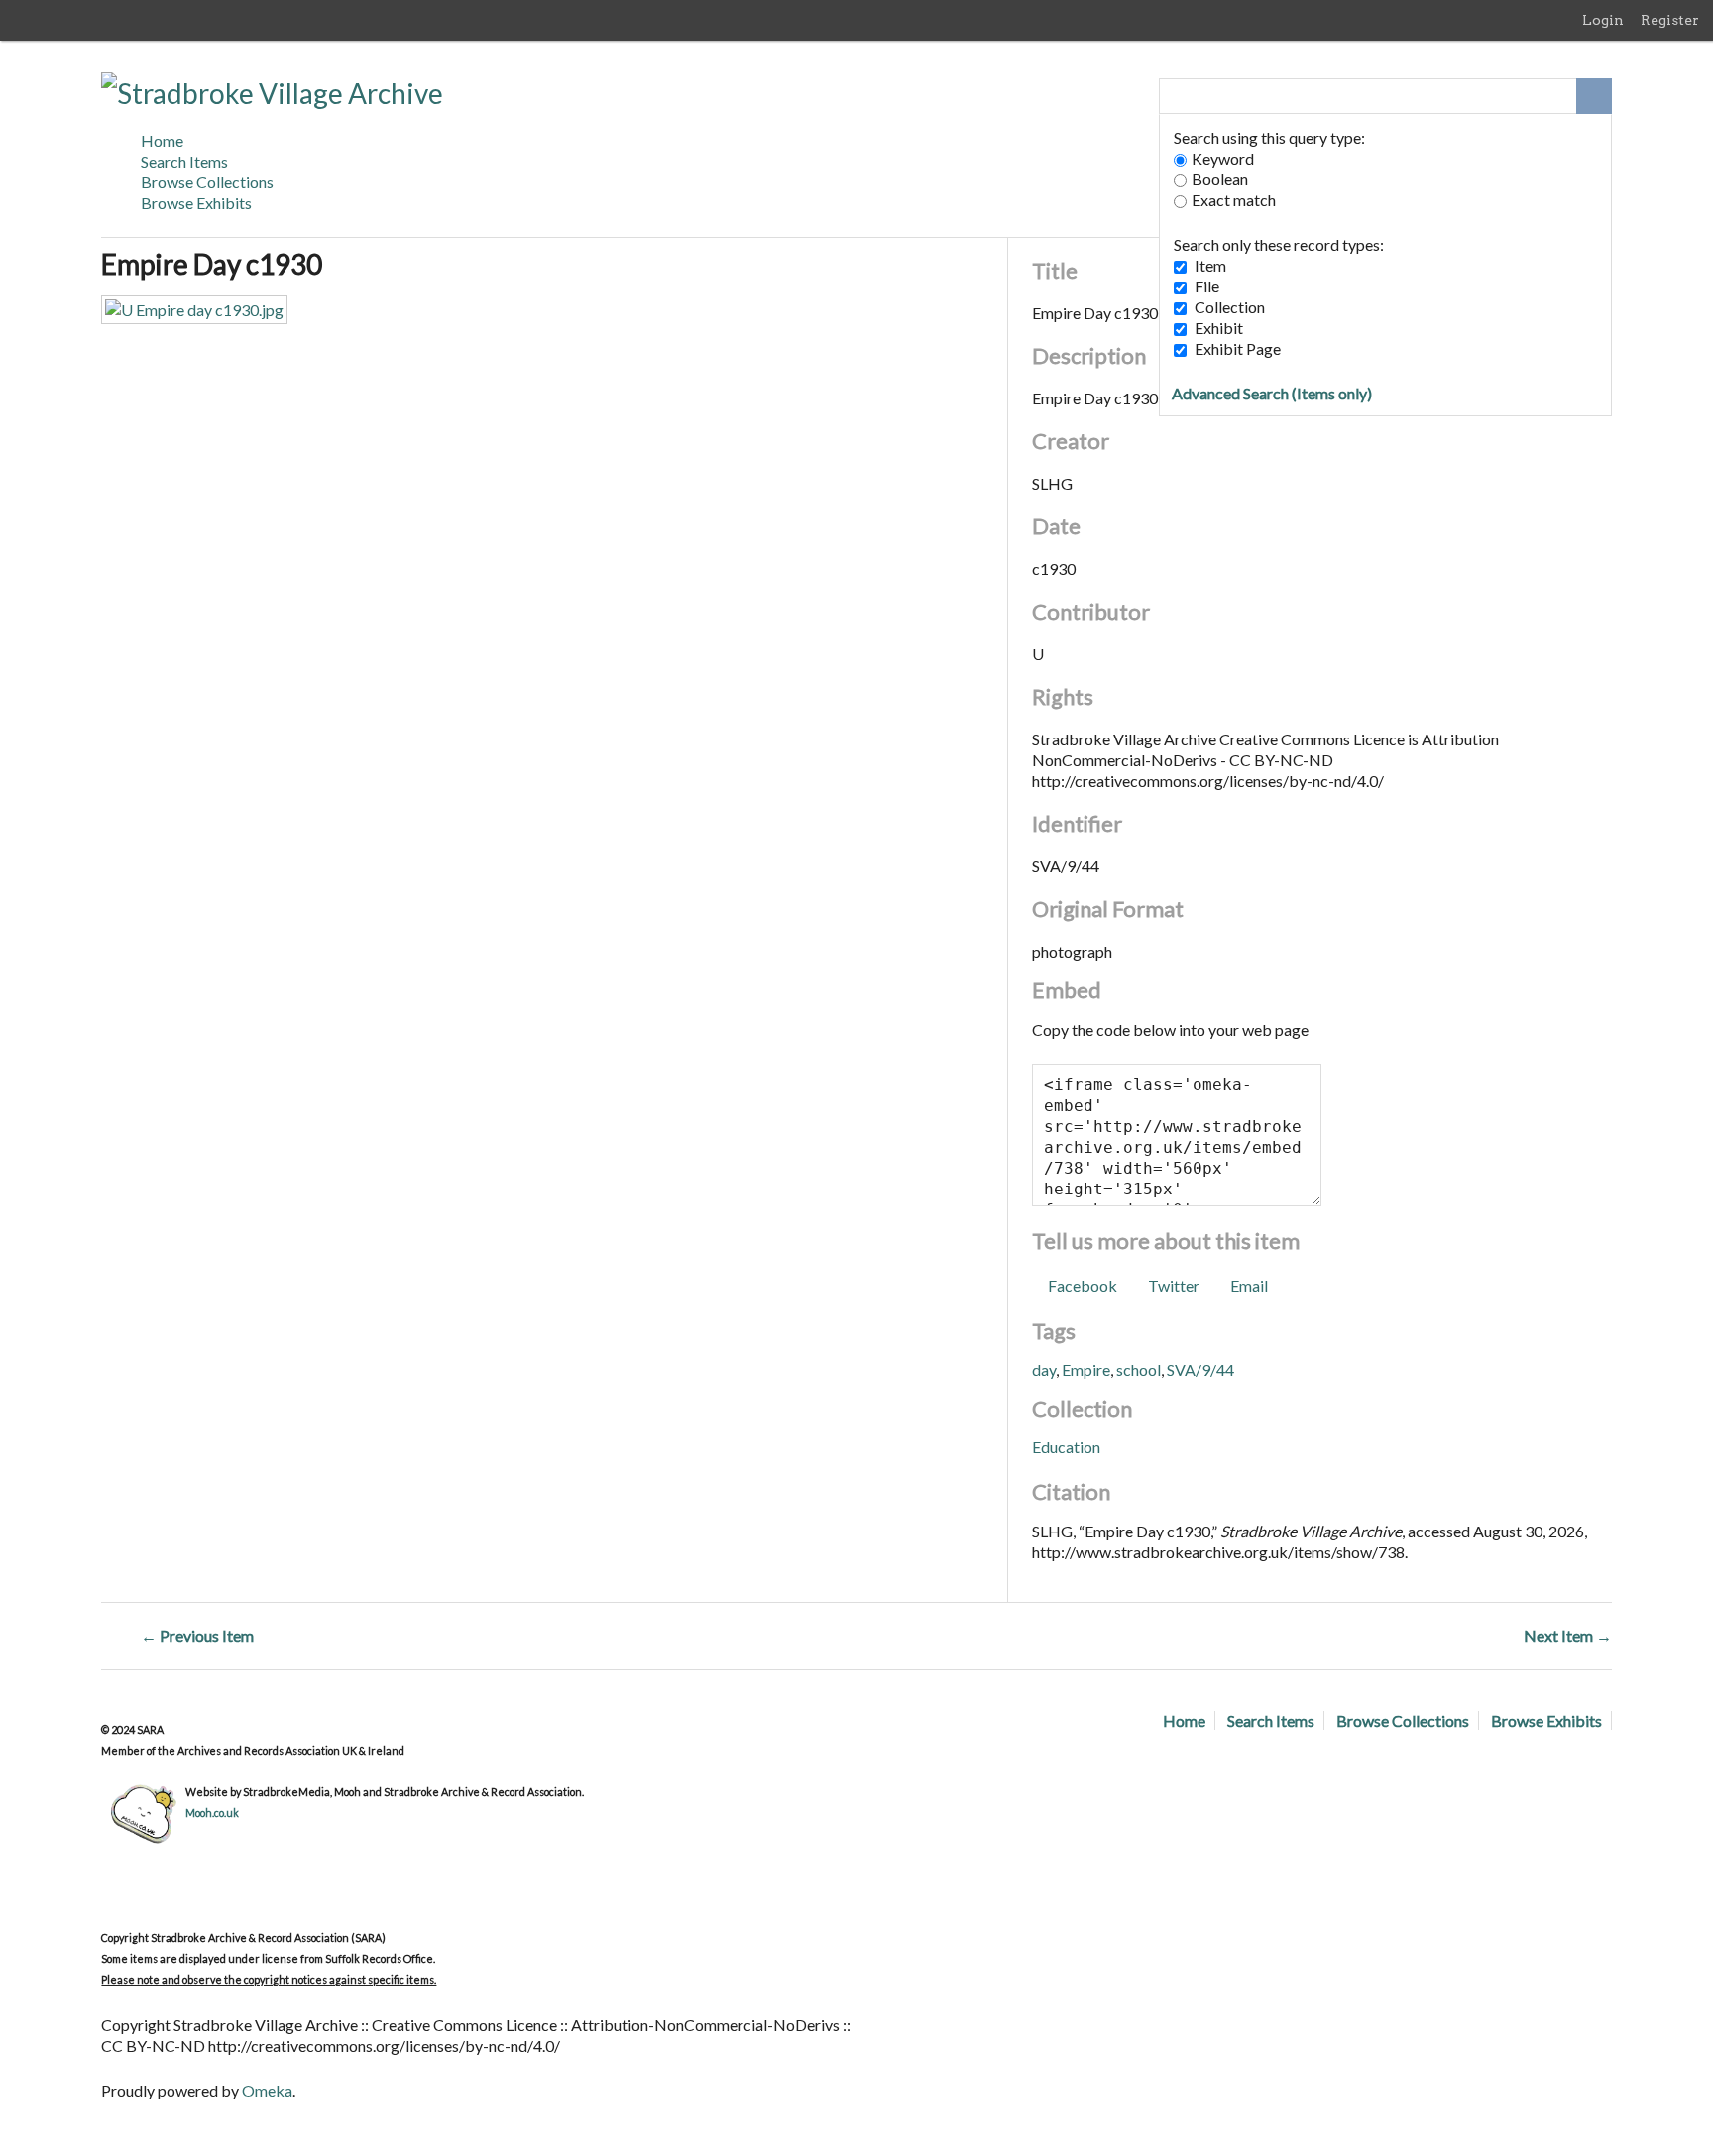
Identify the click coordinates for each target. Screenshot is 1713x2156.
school (1139, 1369)
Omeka (267, 2090)
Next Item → (1568, 1635)
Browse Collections (207, 182)
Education (1066, 1447)
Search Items (184, 161)
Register (1670, 20)
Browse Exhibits (196, 203)
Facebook (1082, 1285)
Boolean (1220, 179)
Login (1603, 20)
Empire (1086, 1369)
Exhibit (1219, 328)
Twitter (1174, 1285)
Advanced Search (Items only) (1272, 393)
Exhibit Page (1238, 348)
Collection (1230, 307)
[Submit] (1594, 96)
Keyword (1223, 158)
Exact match (1234, 200)
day (1044, 1369)
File (1207, 286)
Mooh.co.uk (212, 1813)
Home (162, 140)
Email (1249, 1285)
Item (1210, 265)
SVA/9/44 (1200, 1369)
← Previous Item (197, 1635)
